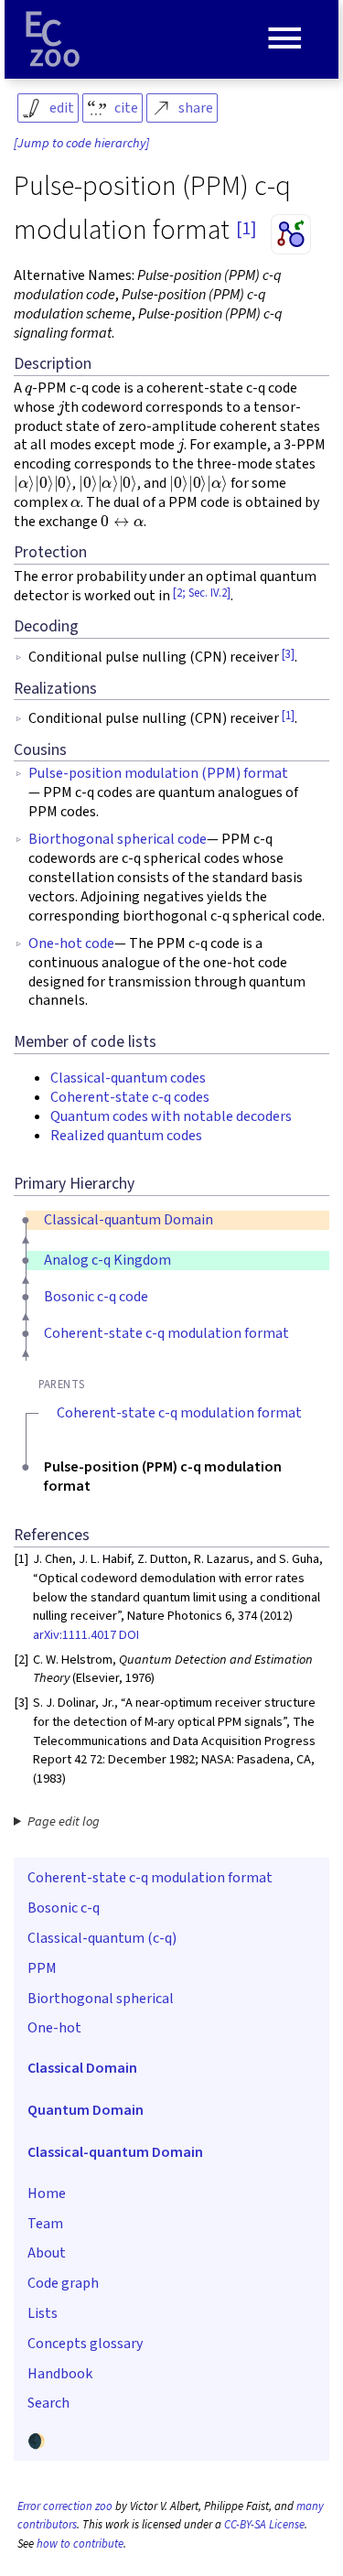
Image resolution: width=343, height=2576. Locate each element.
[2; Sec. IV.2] (202, 593)
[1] (246, 229)
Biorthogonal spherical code (118, 839)
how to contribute (80, 2544)
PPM (42, 1968)
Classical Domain (82, 2068)
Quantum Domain (86, 2110)
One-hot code (71, 943)
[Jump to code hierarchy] (81, 144)
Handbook (60, 2374)
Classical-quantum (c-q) (102, 1938)
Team (45, 2224)
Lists (43, 2313)
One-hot (54, 2028)
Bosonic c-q (64, 1908)
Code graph (63, 2283)
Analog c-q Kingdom (107, 1260)
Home (47, 2193)
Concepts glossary (85, 2344)
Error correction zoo (65, 2506)
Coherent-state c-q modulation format (166, 1333)
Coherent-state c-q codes (130, 1097)
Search (48, 2403)
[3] (288, 654)
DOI (129, 1635)
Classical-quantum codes (128, 1078)
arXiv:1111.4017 (75, 1635)
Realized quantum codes (126, 1136)
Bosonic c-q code (96, 1297)
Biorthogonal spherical (101, 1999)
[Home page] (53, 39)
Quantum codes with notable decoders (171, 1116)
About (47, 2253)
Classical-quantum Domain (129, 1220)
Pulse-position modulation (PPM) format (158, 773)
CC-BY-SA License (264, 2525)
